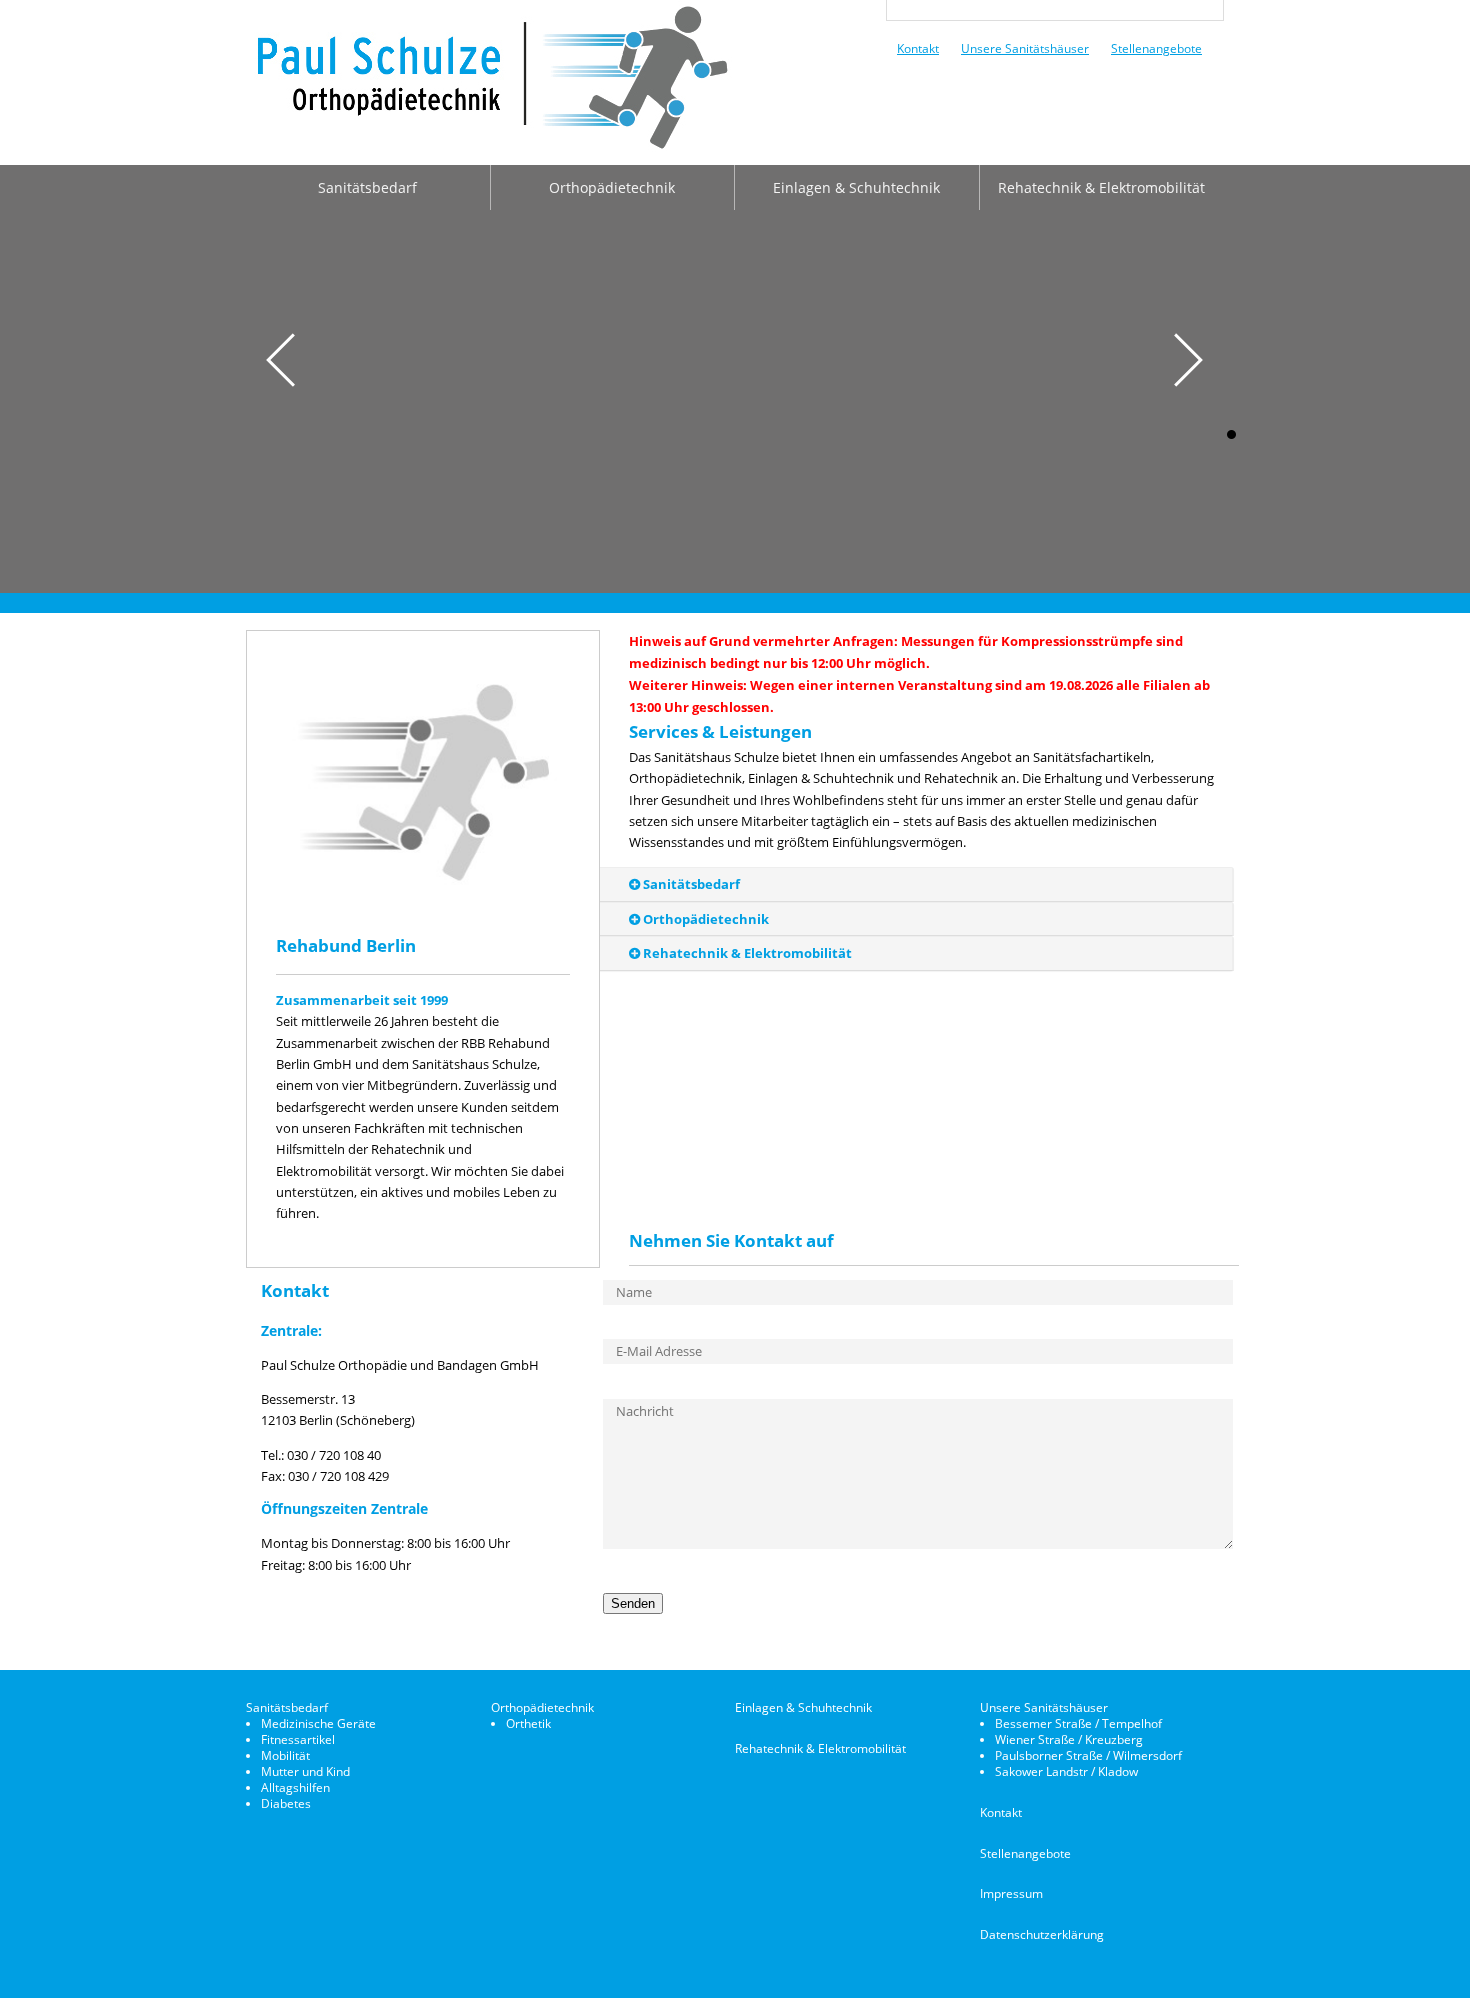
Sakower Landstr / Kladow (1066, 1771)
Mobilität (285, 1755)
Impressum (1011, 1893)
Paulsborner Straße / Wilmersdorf (1088, 1755)
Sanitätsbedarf (367, 187)
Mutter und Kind (305, 1771)
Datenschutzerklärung (1042, 1934)
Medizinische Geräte (318, 1723)
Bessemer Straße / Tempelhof (1078, 1723)
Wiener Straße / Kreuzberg (1069, 1739)
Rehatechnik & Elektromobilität (1101, 187)
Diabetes (286, 1803)
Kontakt (918, 48)
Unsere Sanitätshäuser (1025, 48)
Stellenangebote (1156, 48)
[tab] (745, 884)
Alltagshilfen (295, 1787)
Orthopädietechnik (612, 187)
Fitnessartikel (298, 1739)
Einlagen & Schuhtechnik (856, 187)
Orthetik (528, 1723)
